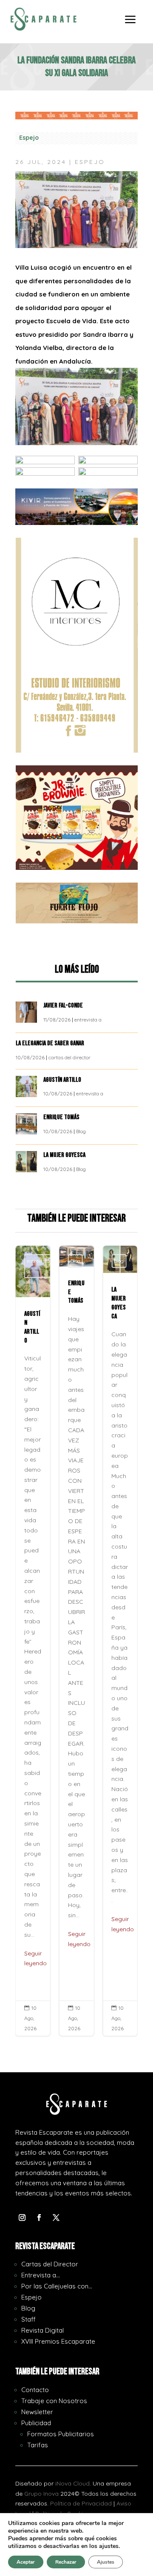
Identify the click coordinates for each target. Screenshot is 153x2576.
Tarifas (38, 2445)
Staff (28, 2319)
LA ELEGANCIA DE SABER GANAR (51, 1043)
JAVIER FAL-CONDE (63, 1006)
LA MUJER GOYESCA (65, 1155)
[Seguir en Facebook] (39, 2218)
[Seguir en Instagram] (22, 2218)
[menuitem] (130, 25)
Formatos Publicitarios (61, 2434)
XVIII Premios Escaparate (58, 2341)
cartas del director (69, 1057)
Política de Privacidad (81, 2503)
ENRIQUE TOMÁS (62, 1117)
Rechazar (66, 2562)
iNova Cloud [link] (72, 2483)
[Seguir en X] (56, 2218)
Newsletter (37, 2412)
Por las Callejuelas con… (57, 2286)
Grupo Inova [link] (42, 2494)
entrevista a (88, 1020)
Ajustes (106, 2562)
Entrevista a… (41, 2275)
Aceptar (26, 2562)
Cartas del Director (50, 2264)
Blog (81, 1131)
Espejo (29, 138)
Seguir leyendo (35, 1958)
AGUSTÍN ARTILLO (63, 1080)
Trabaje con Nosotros (54, 2401)
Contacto (35, 2390)
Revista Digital (42, 2330)
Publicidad (36, 2423)
